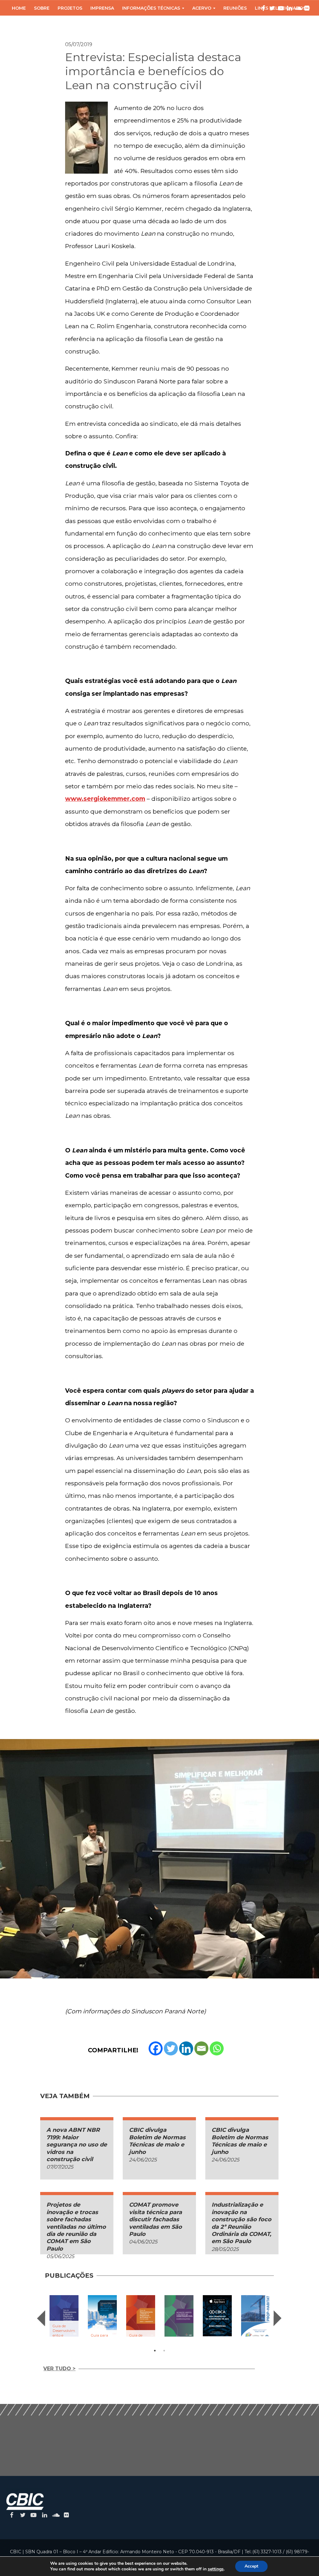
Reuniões (235, 8)
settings (216, 2569)
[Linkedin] (186, 2048)
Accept (251, 2566)
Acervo (202, 8)
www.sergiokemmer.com (105, 799)
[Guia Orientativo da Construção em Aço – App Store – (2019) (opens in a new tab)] (217, 2316)
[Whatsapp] (217, 2048)
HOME (19, 8)
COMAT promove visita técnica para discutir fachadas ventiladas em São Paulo (155, 2219)
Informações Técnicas (151, 8)
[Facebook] (156, 2048)
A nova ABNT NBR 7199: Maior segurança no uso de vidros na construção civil (77, 2145)
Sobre (42, 8)
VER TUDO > (59, 2369)
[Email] (201, 2048)
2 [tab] (164, 2351)
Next (278, 2318)
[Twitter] (171, 2048)
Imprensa (102, 8)
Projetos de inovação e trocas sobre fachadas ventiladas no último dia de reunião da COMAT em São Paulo (76, 2227)
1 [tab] (155, 2351)
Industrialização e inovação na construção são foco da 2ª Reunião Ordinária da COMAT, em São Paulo (241, 2223)
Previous (41, 2318)
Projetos (70, 8)
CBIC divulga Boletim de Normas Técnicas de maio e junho (157, 2141)
